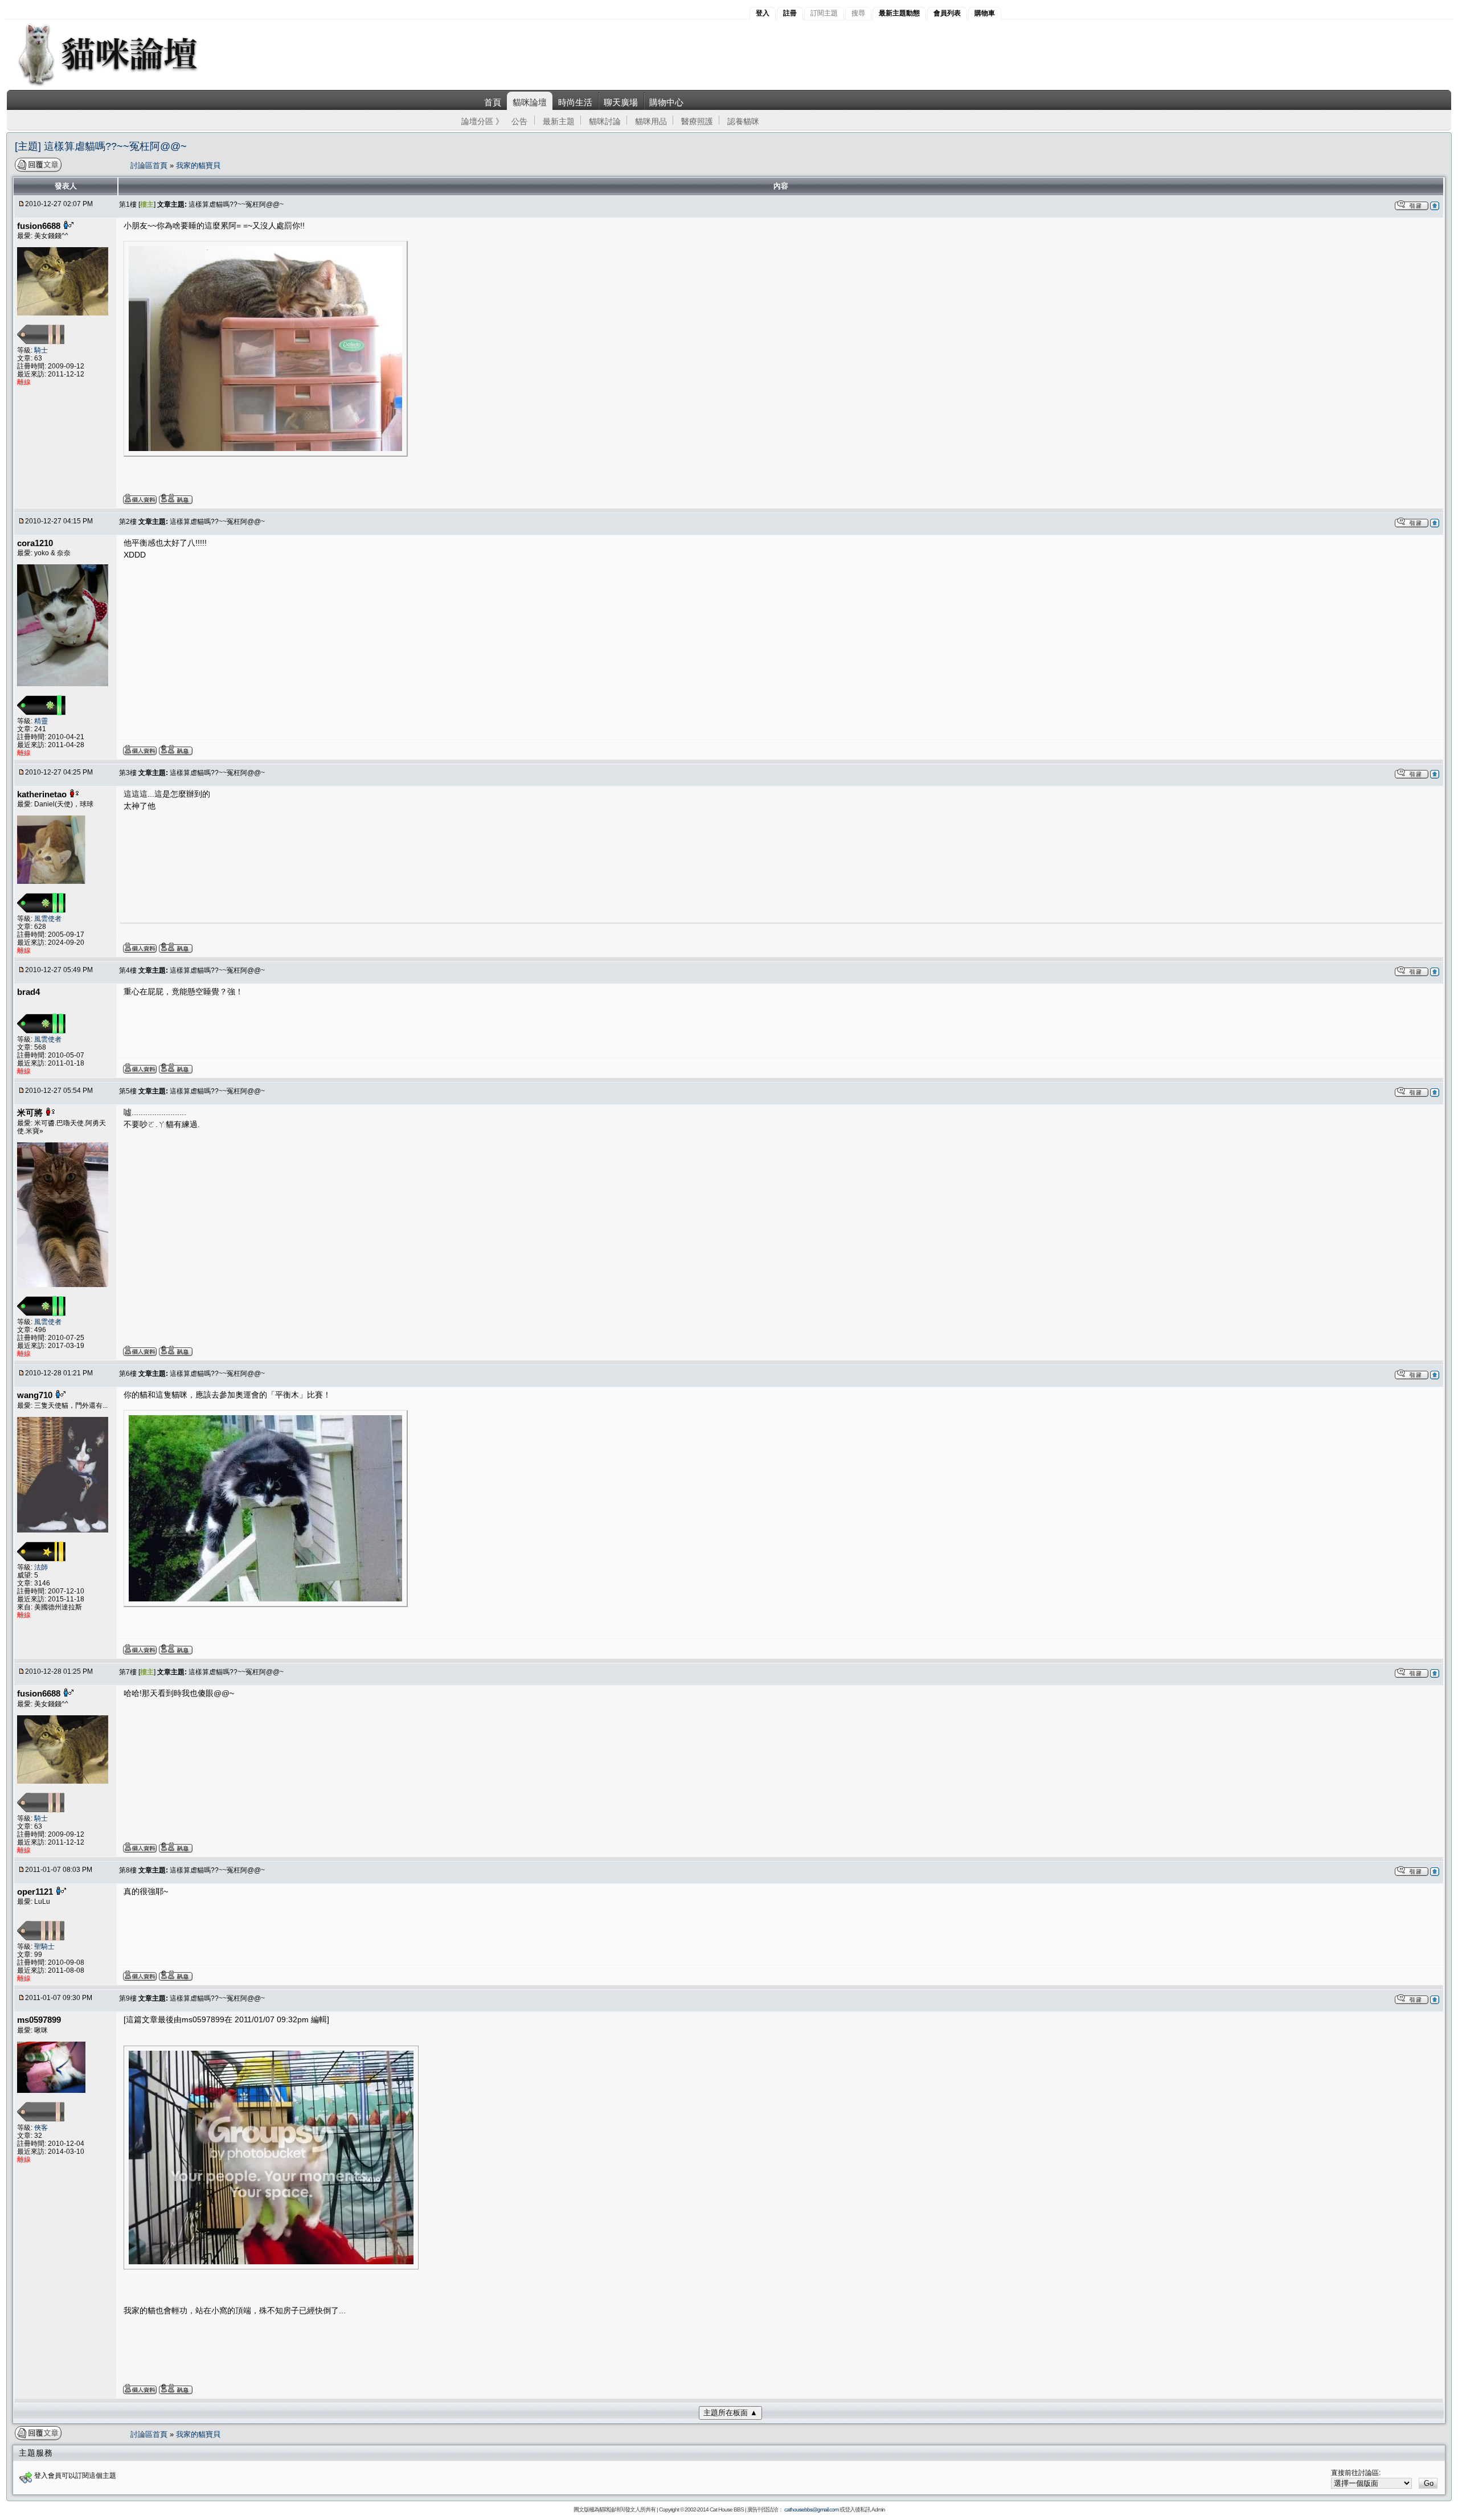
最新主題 (559, 121)
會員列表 (947, 13)
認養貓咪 (743, 121)
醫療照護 (697, 121)
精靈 (41, 721)
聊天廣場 (621, 102)
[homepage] (123, 85)
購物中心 (666, 102)
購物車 (985, 13)
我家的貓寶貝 (198, 165)
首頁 (493, 102)
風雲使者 (48, 919)
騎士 (41, 350)
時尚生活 (575, 102)
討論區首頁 (150, 165)
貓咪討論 (605, 121)
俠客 (41, 2128)
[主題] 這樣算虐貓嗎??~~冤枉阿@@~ (101, 146)
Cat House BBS (727, 2509)
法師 (41, 1567)
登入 (763, 13)
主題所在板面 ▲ (730, 2413)
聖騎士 (44, 1947)
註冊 (790, 13)
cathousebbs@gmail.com (811, 2509)
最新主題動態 (899, 13)
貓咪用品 (651, 121)
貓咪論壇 (530, 102)
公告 (519, 121)
